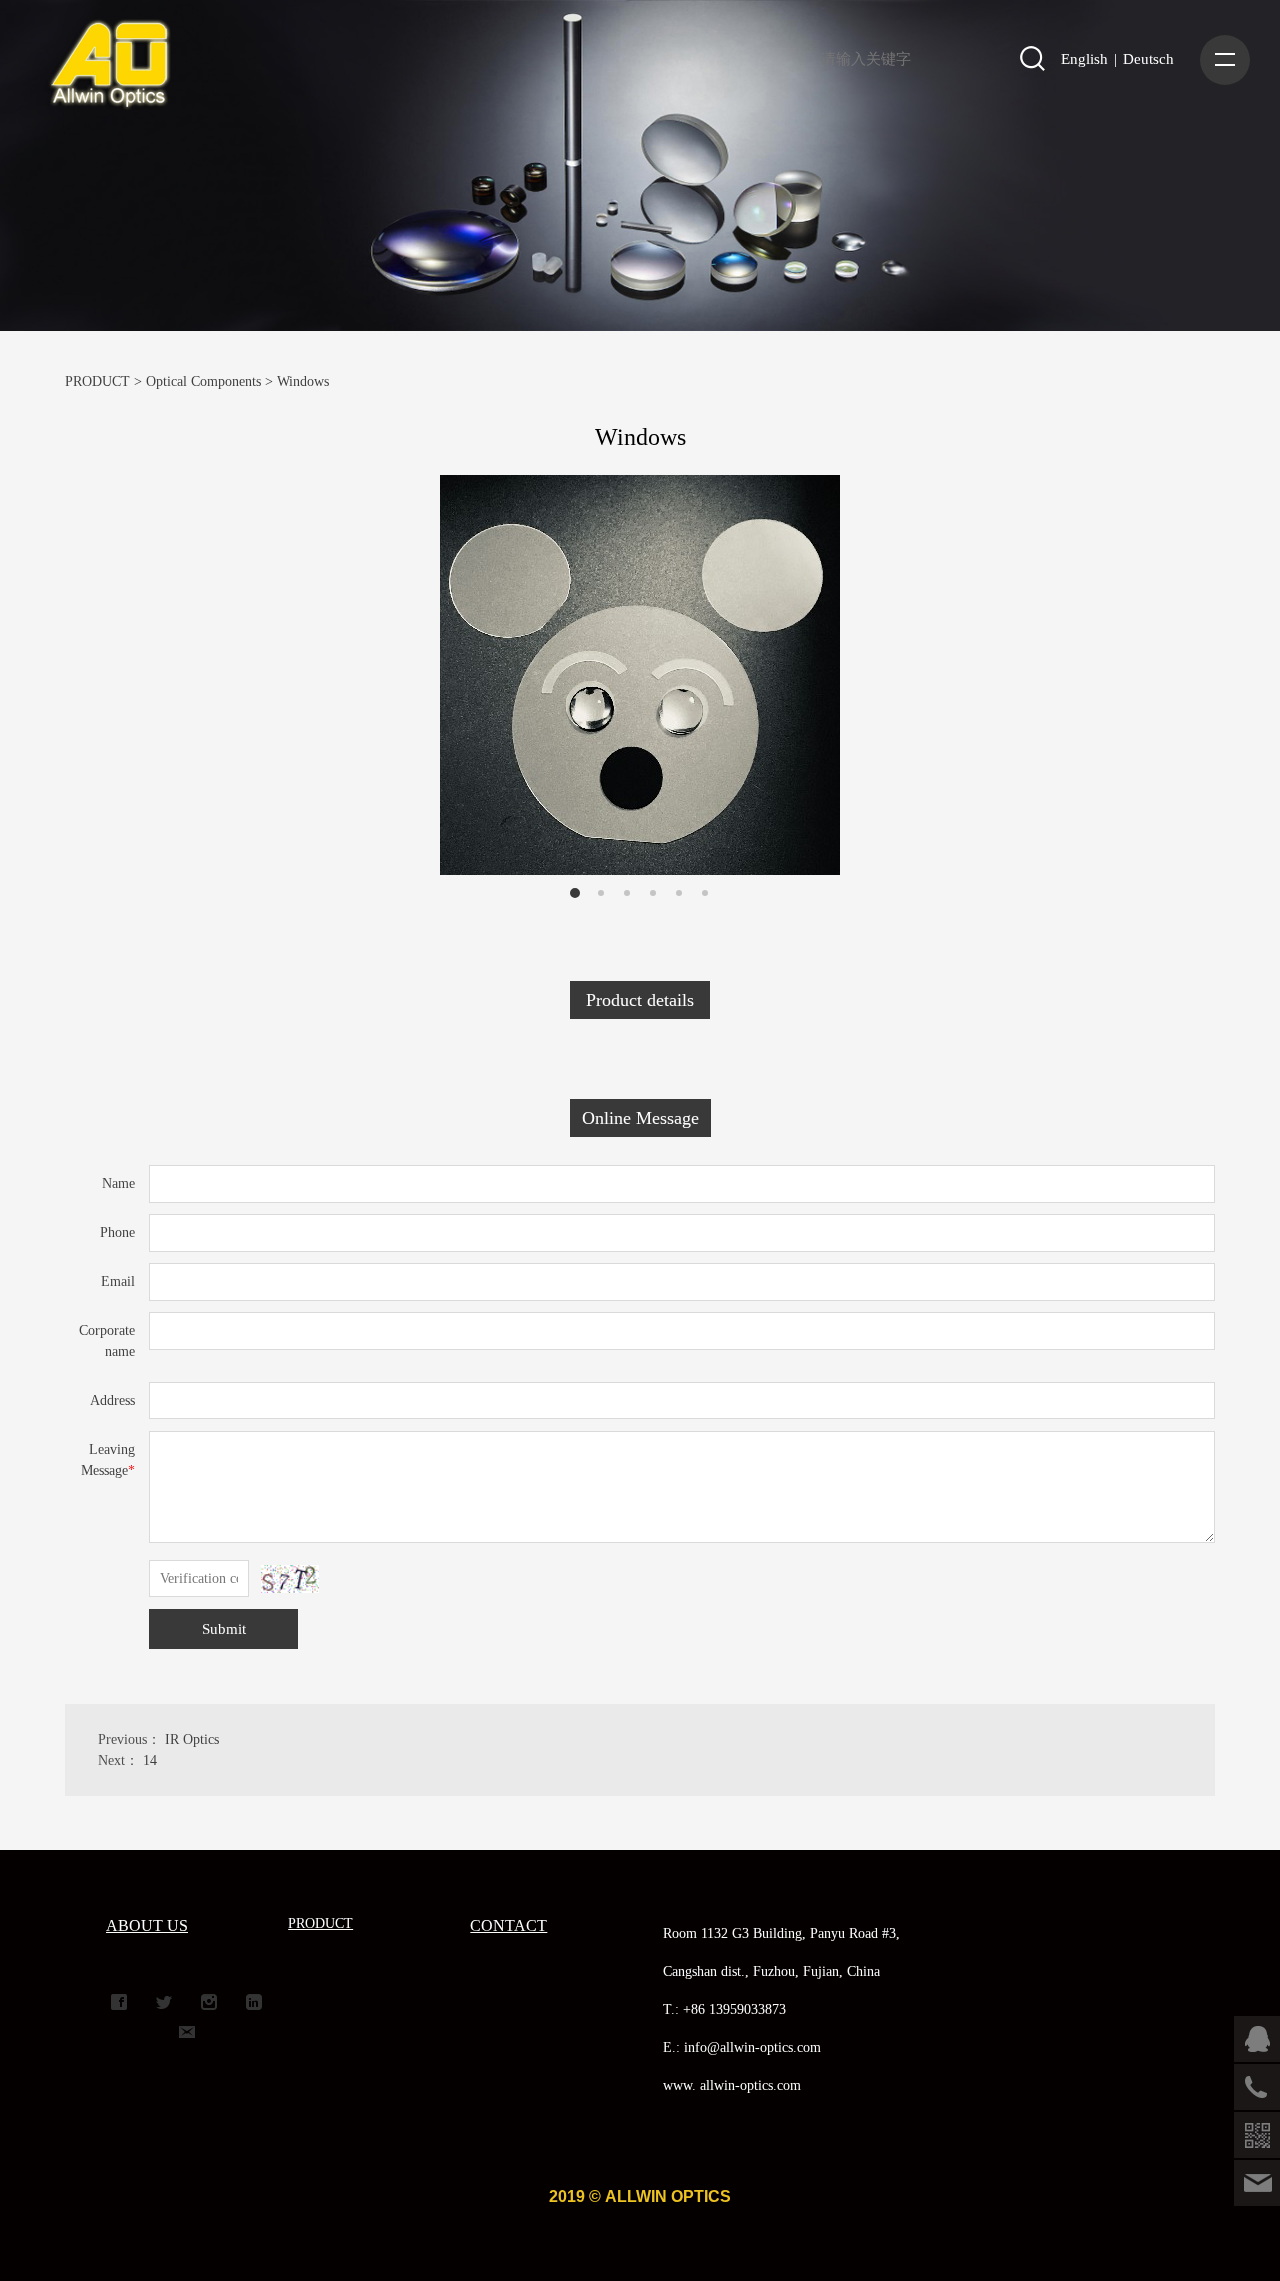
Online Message (640, 1118)
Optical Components (203, 381)
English (1084, 59)
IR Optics (192, 1739)
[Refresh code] (290, 1579)
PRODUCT (97, 381)
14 (150, 1760)
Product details (640, 1000)
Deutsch (1148, 59)
